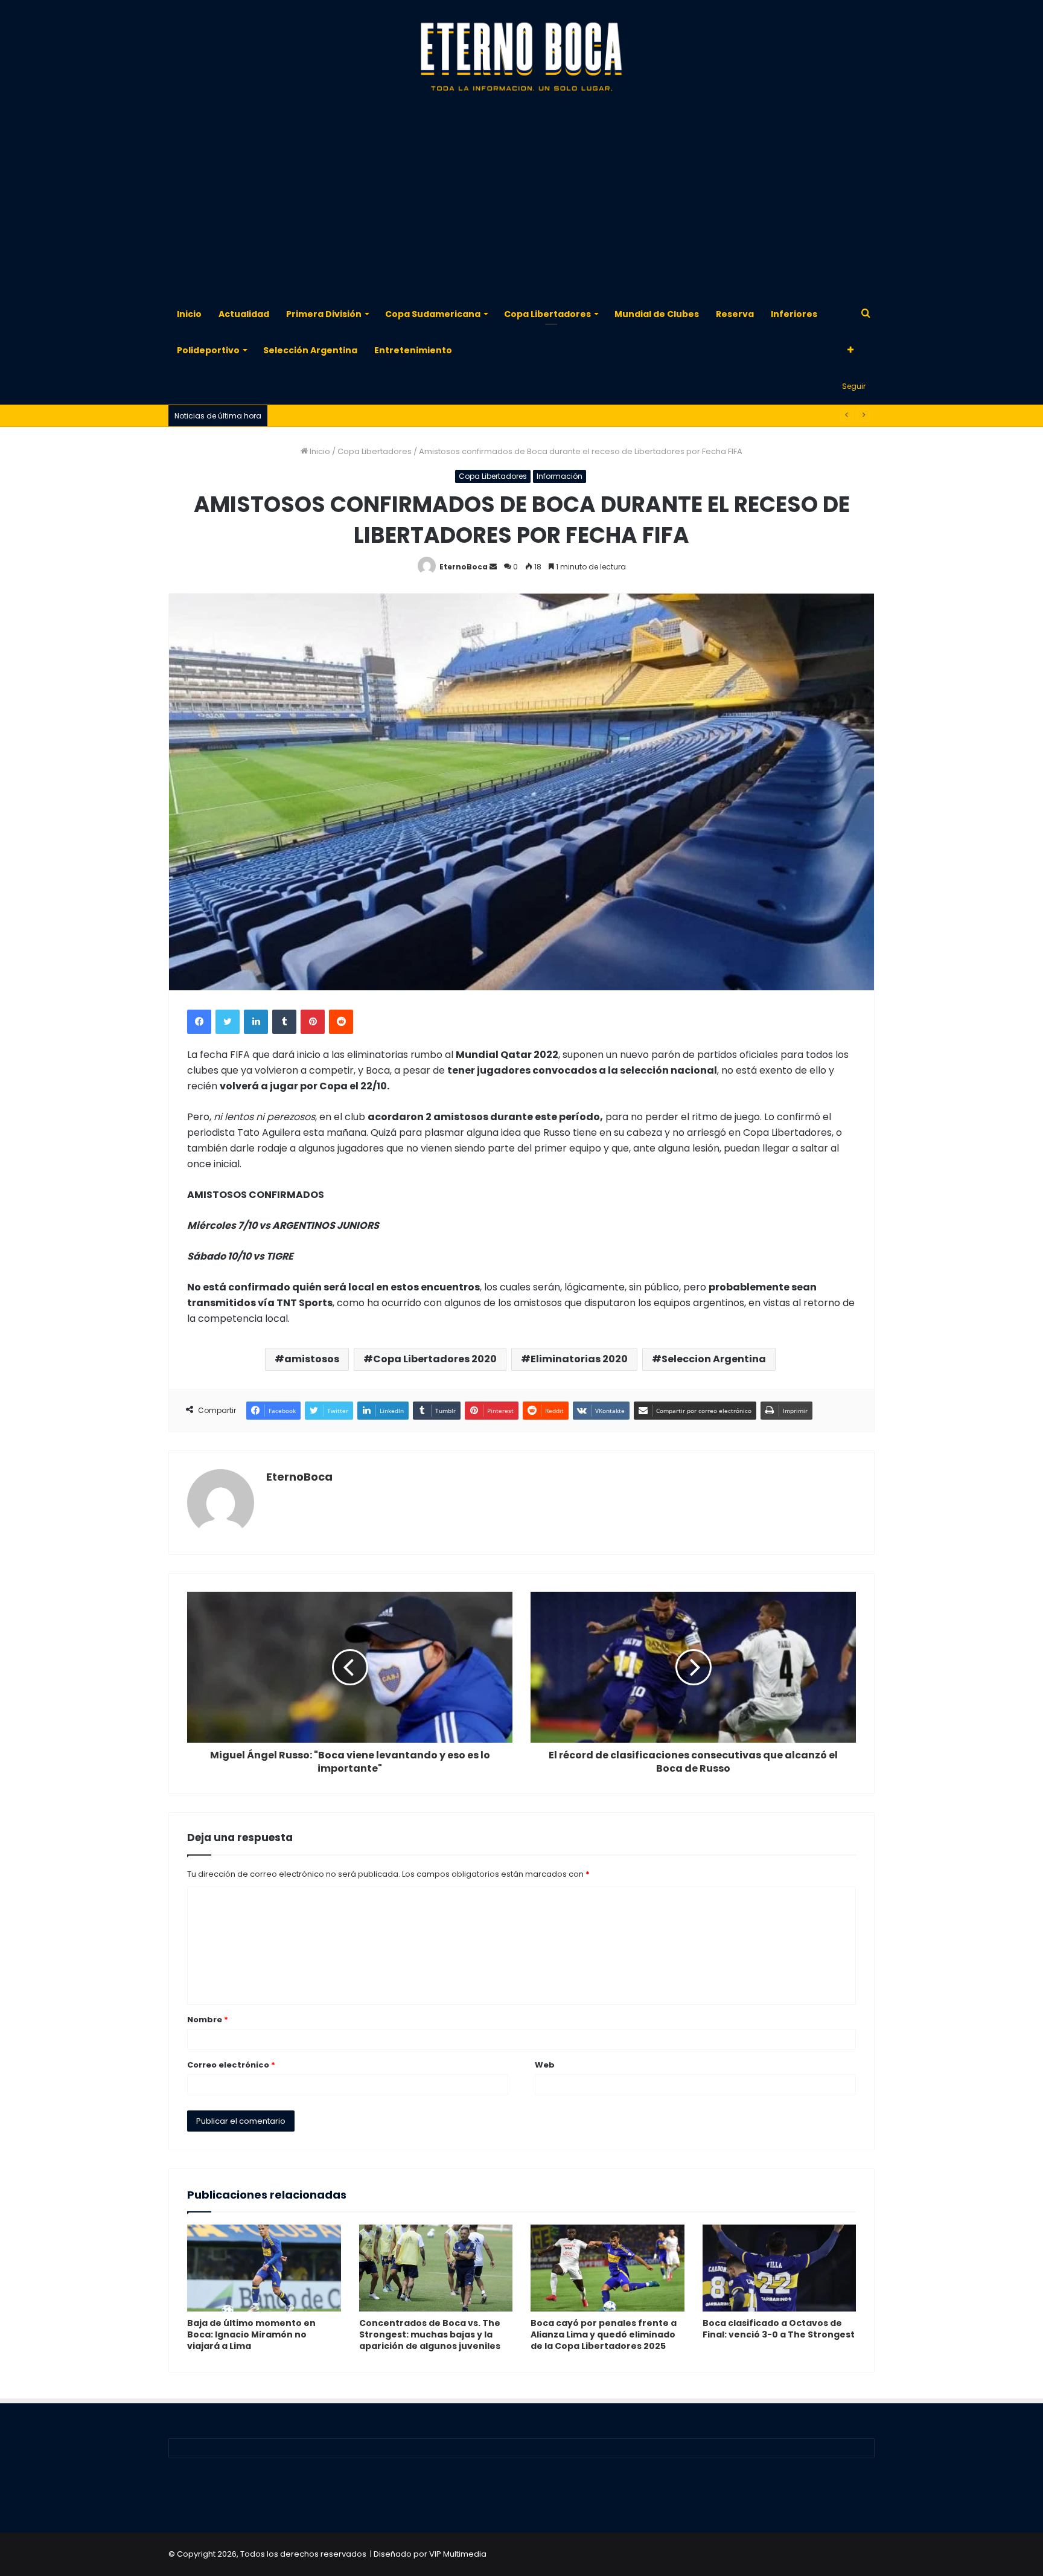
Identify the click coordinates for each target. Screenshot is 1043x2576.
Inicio (189, 314)
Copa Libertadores (547, 314)
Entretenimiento (413, 350)
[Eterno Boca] (521, 57)
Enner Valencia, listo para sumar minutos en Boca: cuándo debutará (407, 416)
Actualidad (244, 314)
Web (545, 2065)
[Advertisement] (521, 199)
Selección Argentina (310, 350)
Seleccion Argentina (714, 1359)
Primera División (324, 314)
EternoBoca (464, 567)
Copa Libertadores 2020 (435, 1359)
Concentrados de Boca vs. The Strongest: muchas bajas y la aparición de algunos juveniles (430, 2334)
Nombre (208, 2020)
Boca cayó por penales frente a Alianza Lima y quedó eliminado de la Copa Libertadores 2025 (604, 2334)
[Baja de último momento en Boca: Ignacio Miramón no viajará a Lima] (264, 2268)
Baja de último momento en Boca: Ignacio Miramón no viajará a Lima (251, 2334)
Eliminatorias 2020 (579, 1359)
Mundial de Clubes (657, 314)
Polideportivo (208, 350)
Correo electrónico (231, 2065)
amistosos (312, 1359)
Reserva (735, 314)
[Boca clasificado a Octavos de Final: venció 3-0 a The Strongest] (780, 2268)
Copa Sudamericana (433, 314)
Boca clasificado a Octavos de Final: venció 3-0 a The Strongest (779, 2329)
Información (560, 476)
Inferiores (794, 314)
